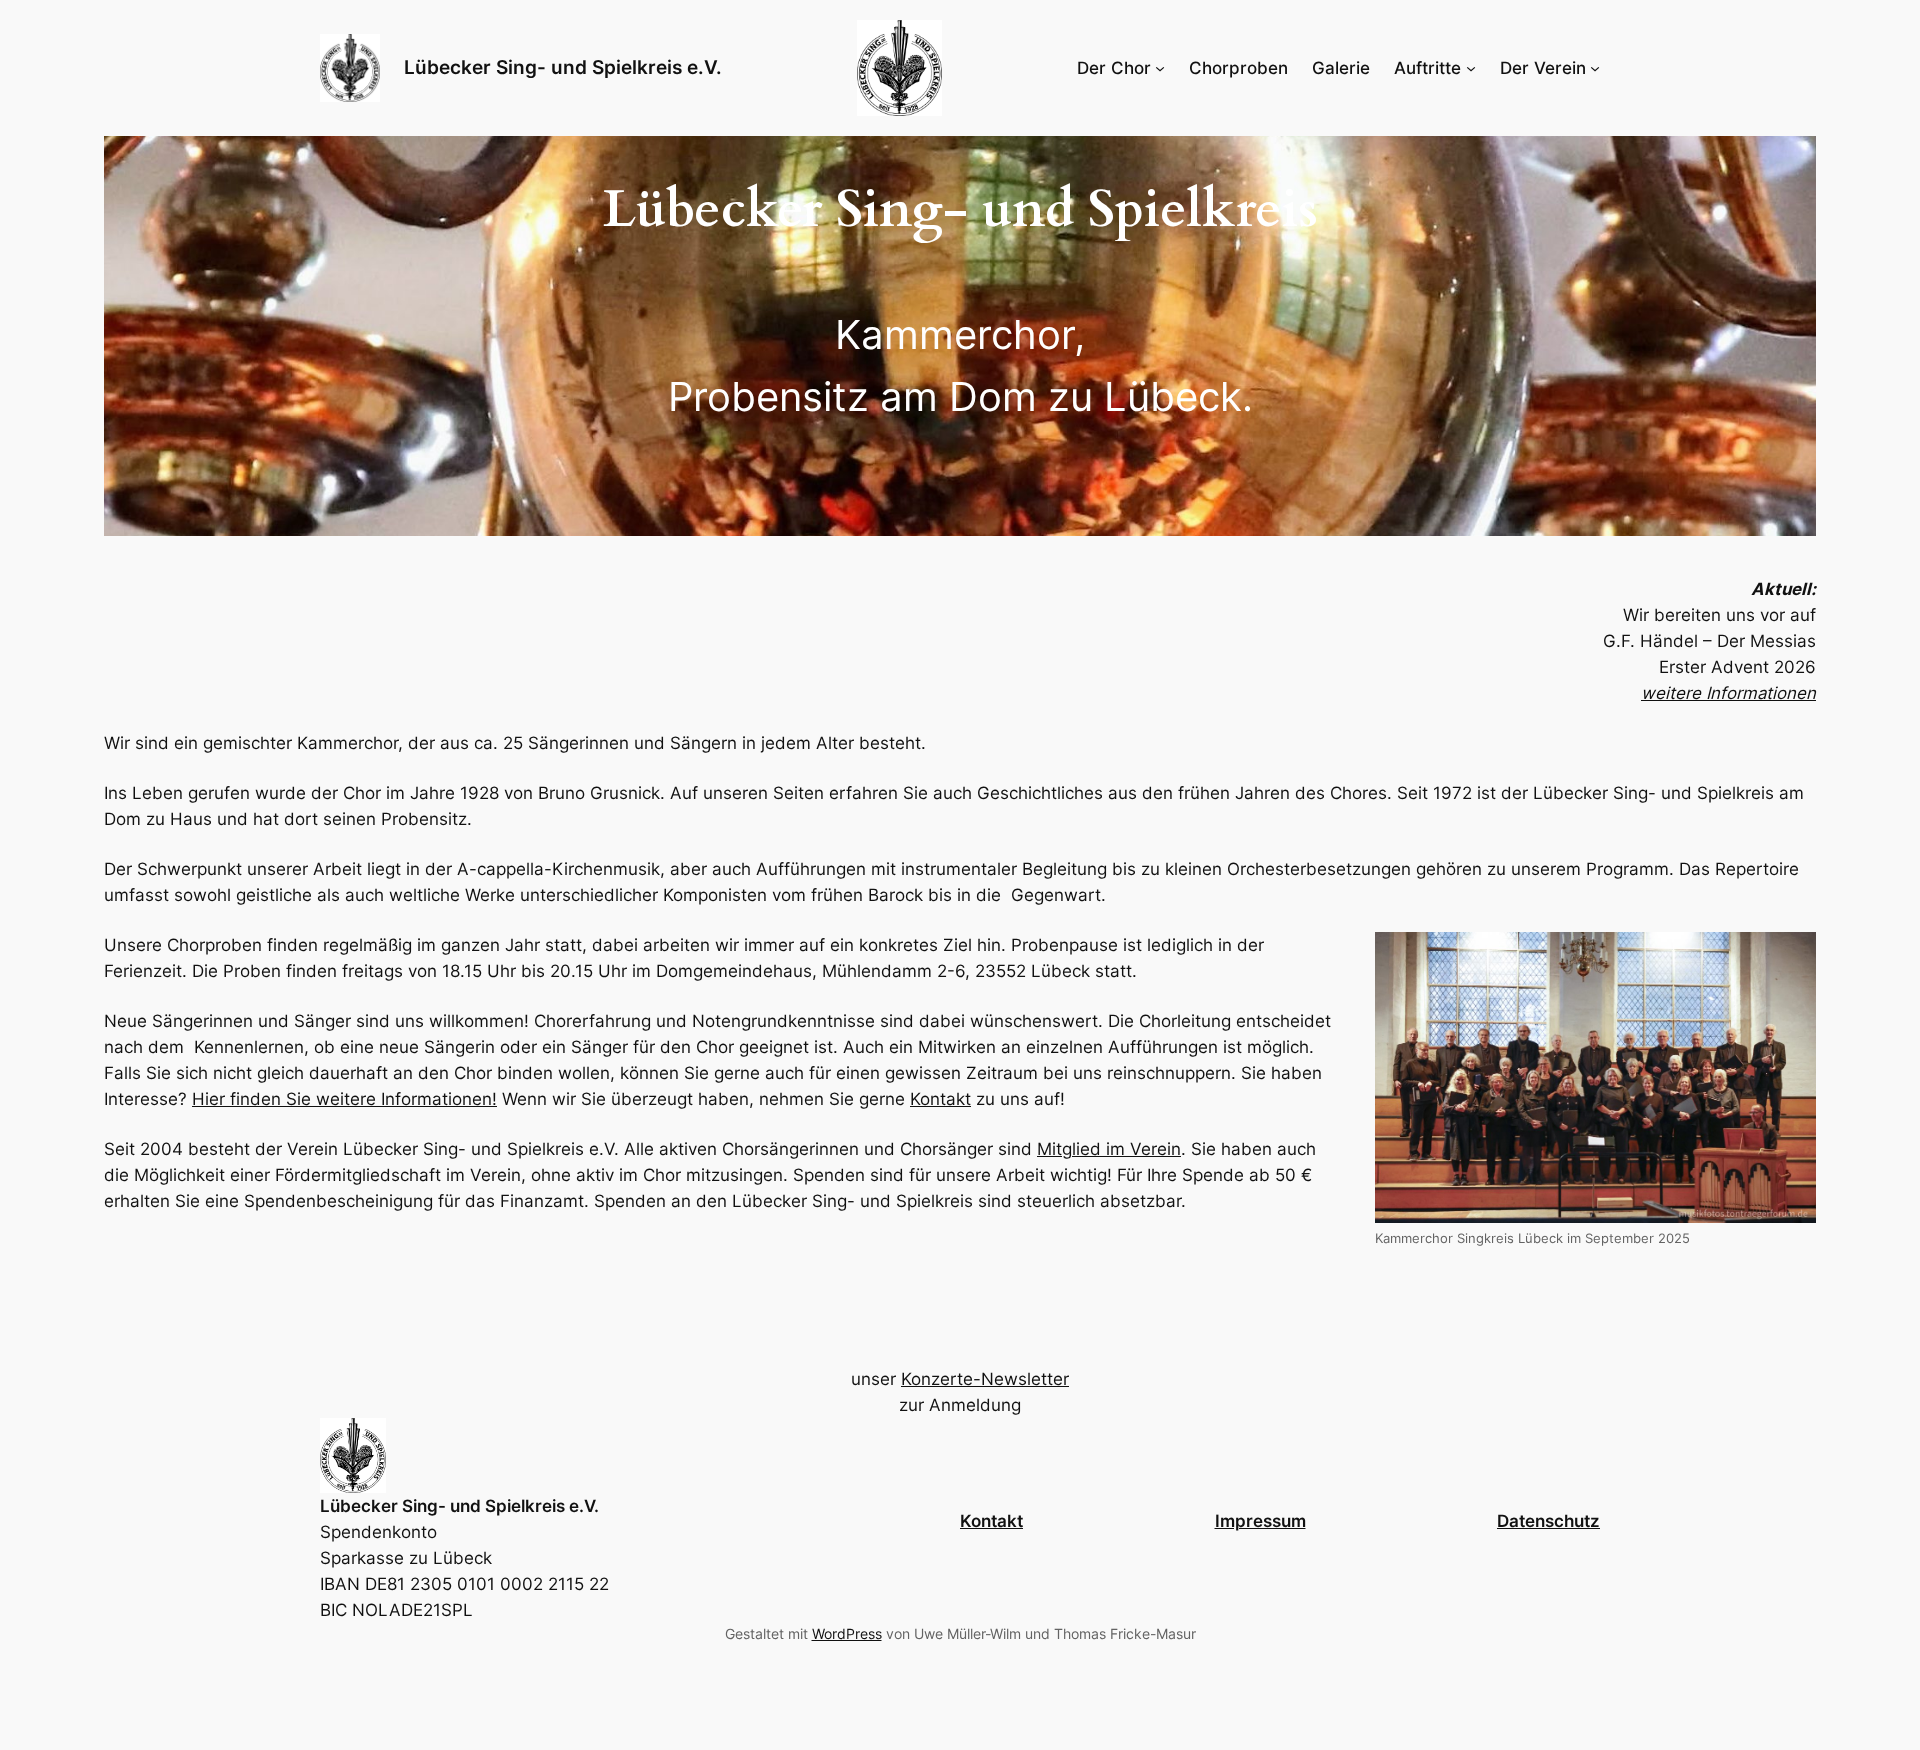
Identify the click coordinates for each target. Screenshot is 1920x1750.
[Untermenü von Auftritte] (1471, 68)
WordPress (847, 1633)
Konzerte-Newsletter (985, 1379)
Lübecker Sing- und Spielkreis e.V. (563, 67)
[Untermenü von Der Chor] (1160, 68)
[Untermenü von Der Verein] (1595, 68)
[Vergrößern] (1790, 958)
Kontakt (940, 1100)
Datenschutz (1548, 1521)
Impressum (1260, 1521)
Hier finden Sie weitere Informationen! (344, 1100)
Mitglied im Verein (1109, 1150)
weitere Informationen (1728, 693)
